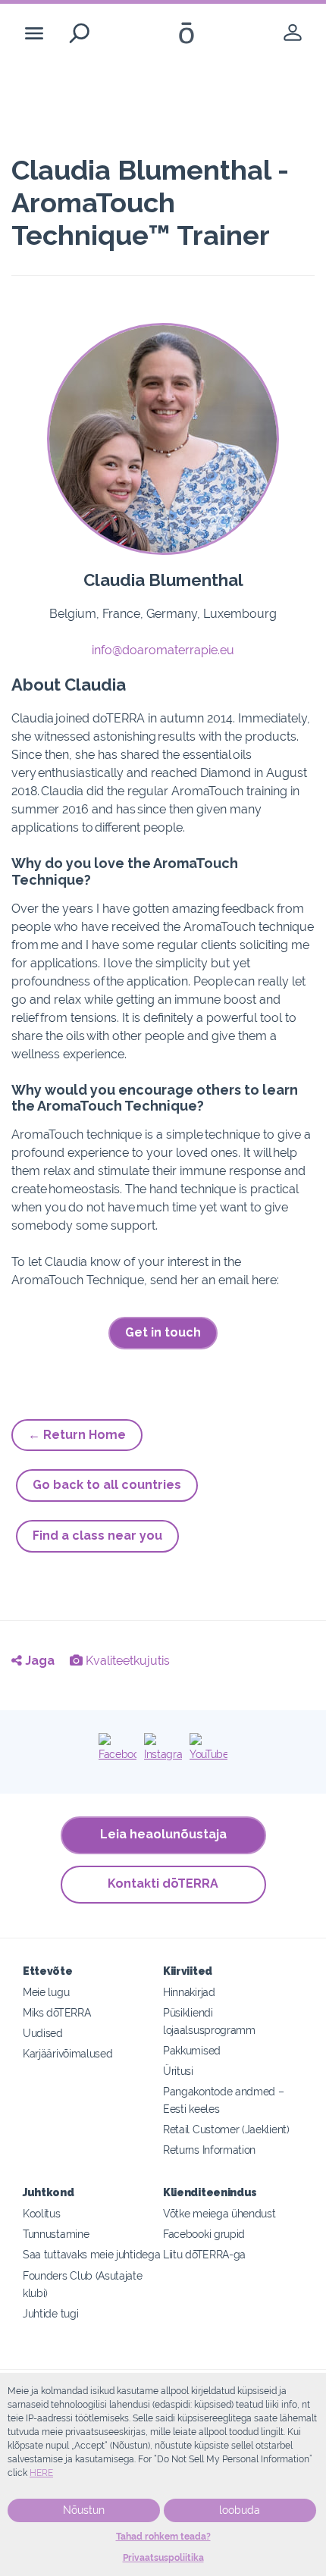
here (41, 2473)
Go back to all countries (107, 1485)
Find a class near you (97, 1536)
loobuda (240, 2510)
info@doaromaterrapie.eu (163, 650)
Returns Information (209, 2150)
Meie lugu (46, 1992)
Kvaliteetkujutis (126, 1661)
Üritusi (178, 2071)
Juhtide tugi (50, 2313)
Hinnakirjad (189, 1992)
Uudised (43, 2033)
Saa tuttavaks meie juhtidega (91, 2254)
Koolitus (42, 2213)
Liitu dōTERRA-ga (204, 2254)
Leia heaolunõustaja (163, 1834)
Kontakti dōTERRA (163, 1883)
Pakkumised (192, 2050)
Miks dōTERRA (56, 2012)
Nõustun (84, 2510)
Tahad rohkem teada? (163, 2537)
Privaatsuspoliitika (163, 2558)
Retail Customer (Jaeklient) (226, 2129)
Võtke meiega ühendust (219, 2213)
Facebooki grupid (204, 2234)
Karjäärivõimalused (67, 2053)
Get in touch (163, 1332)
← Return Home (77, 1435)
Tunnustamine (56, 2234)
